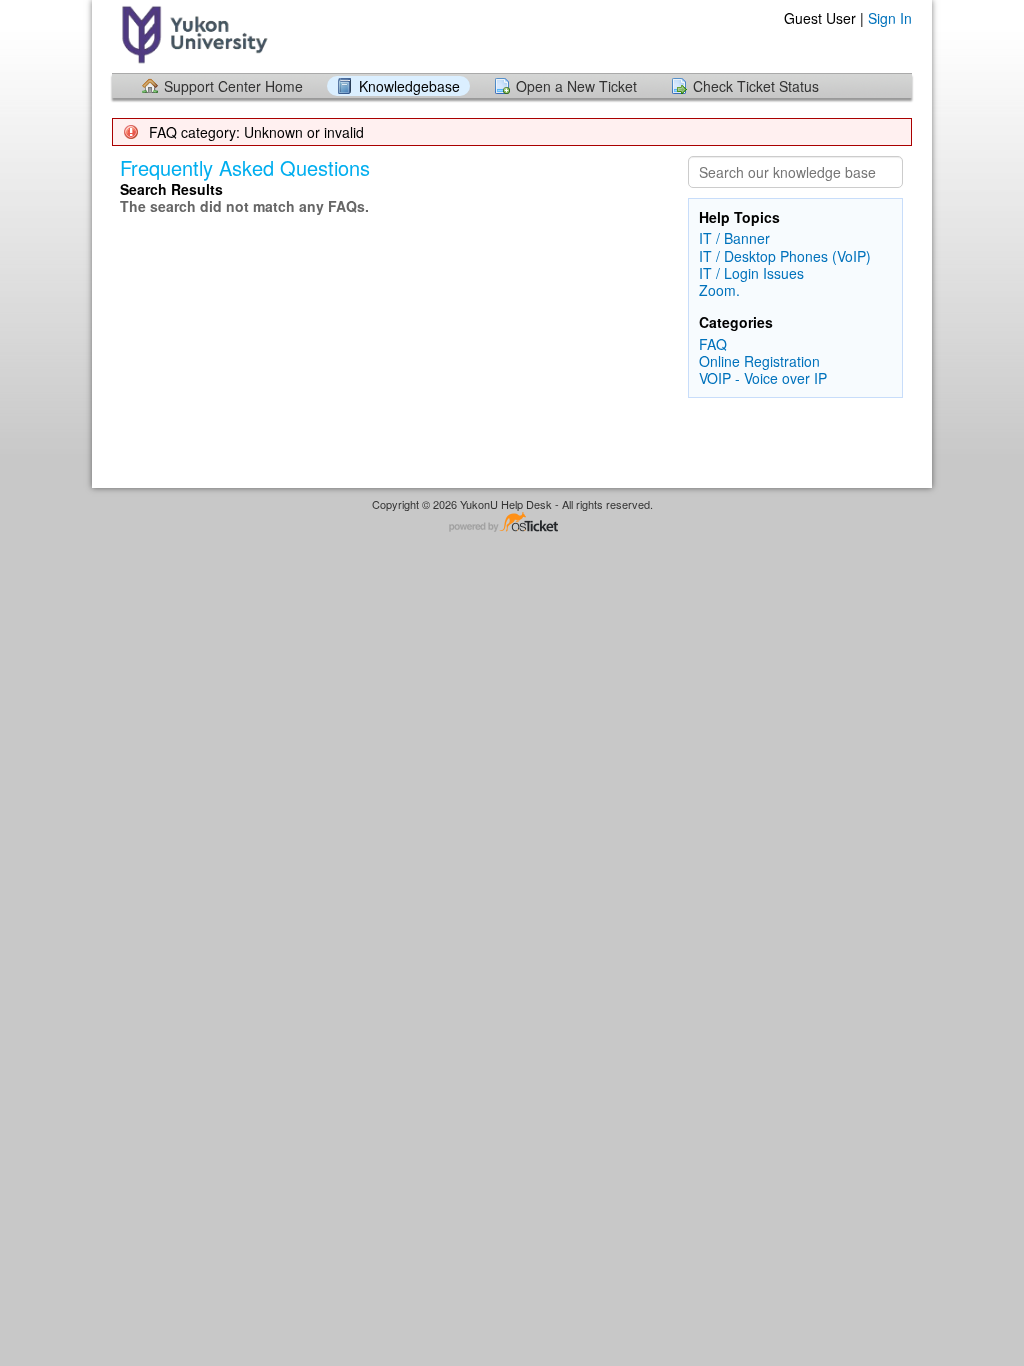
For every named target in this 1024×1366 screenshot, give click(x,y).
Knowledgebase (409, 86)
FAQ (713, 344)
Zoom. (719, 290)
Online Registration (759, 361)
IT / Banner (734, 238)
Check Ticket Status (756, 86)
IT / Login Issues (751, 273)
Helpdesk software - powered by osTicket (512, 523)
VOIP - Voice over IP (763, 378)
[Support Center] (192, 35)
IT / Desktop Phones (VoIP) (785, 256)
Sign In (890, 18)
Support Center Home (233, 86)
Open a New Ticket (576, 86)
